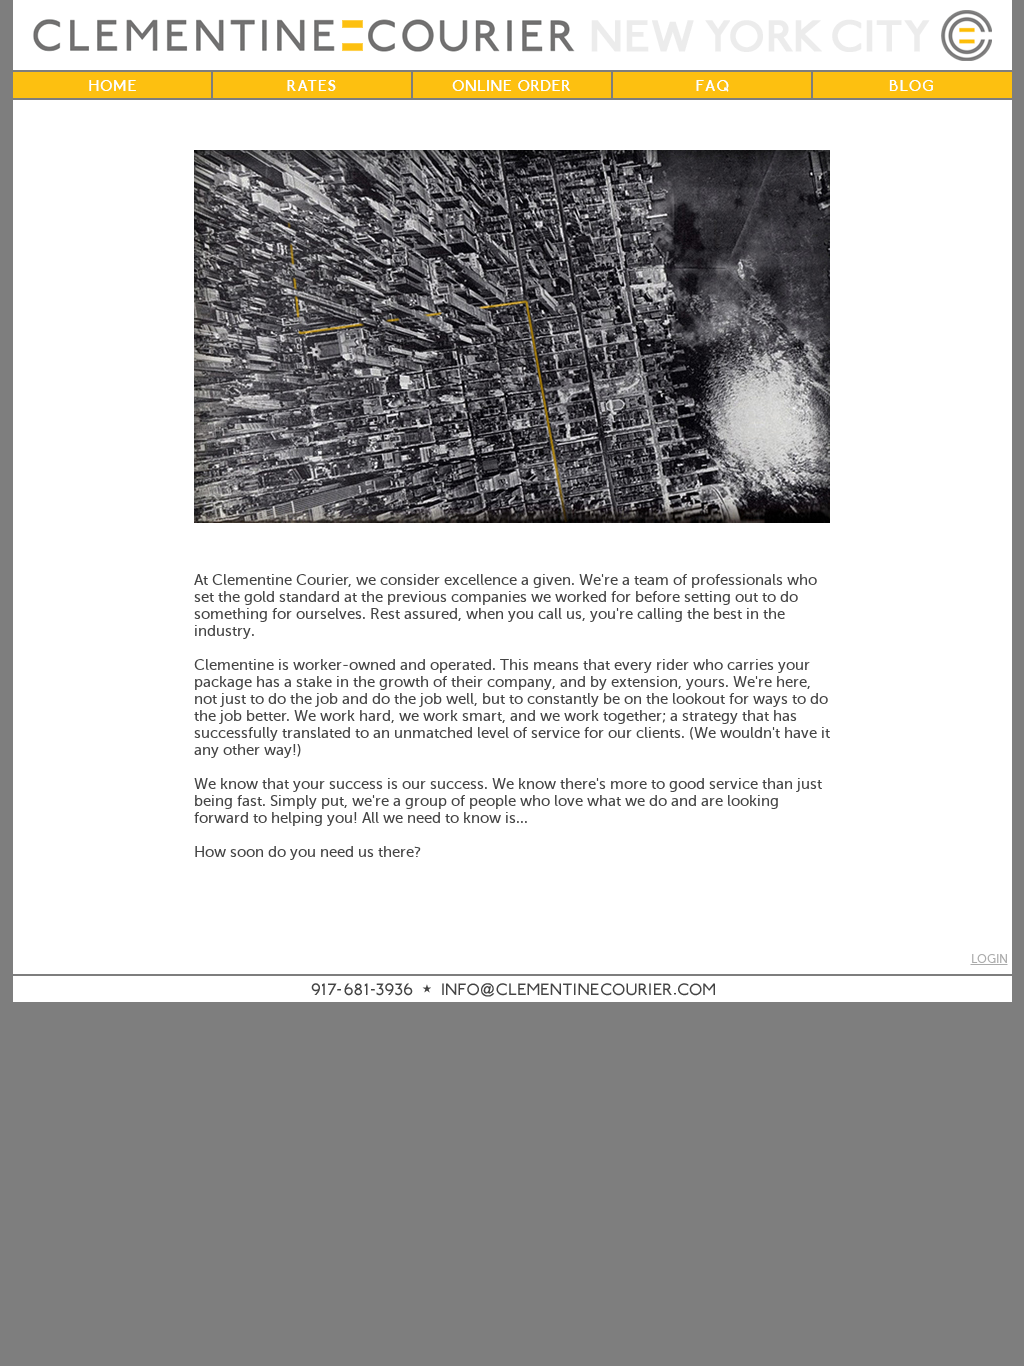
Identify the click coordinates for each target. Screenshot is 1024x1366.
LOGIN (989, 960)
